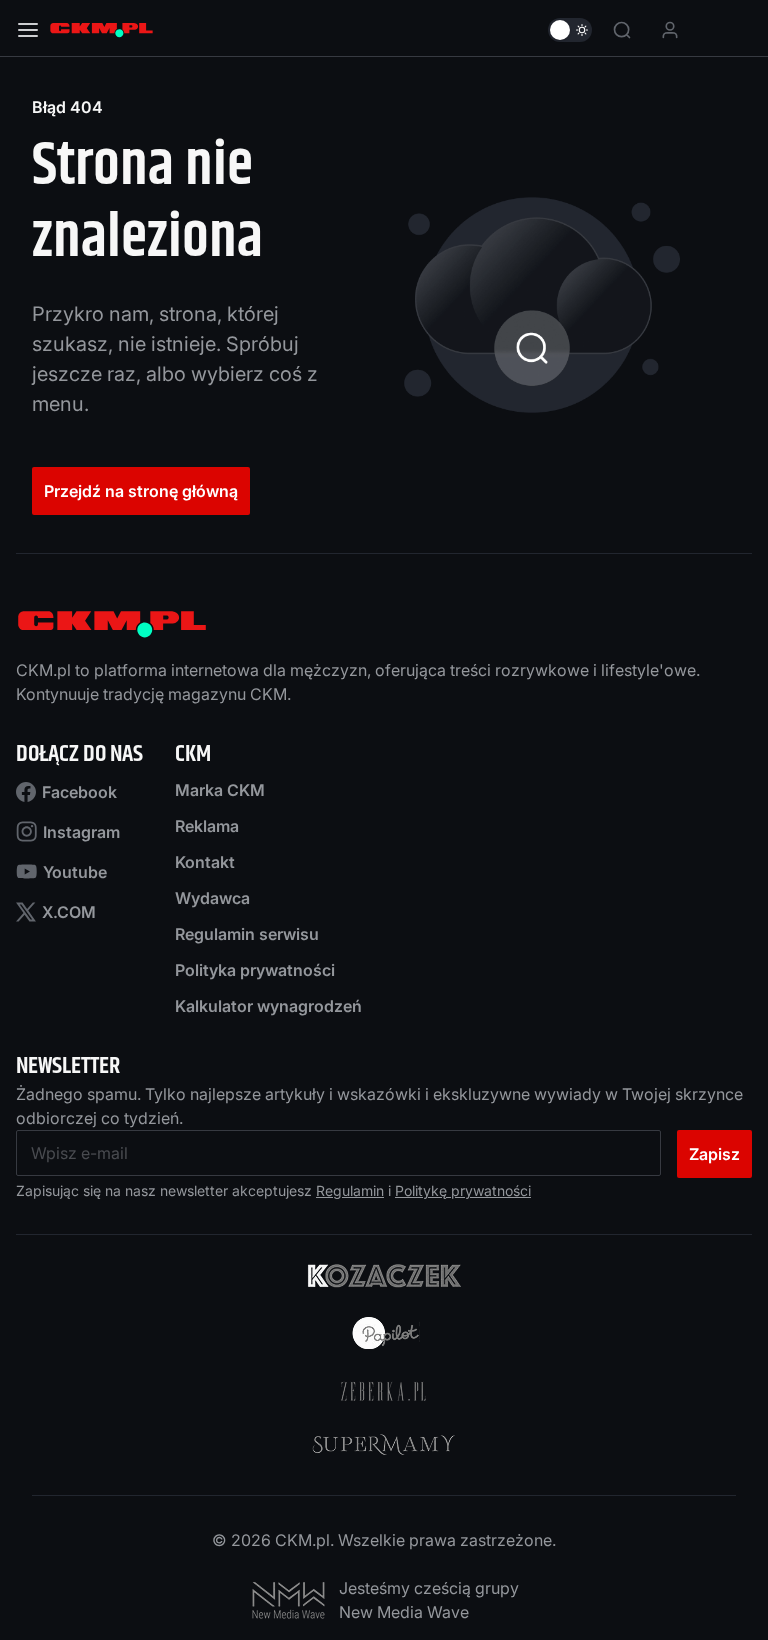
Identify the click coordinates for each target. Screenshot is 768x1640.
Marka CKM (220, 790)
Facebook (79, 792)
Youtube (75, 872)
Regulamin (350, 1190)
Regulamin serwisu (247, 934)
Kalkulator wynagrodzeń (268, 1006)
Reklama (207, 826)
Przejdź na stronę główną (141, 491)
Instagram (81, 832)
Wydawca (212, 898)
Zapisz (714, 1154)
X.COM (69, 912)
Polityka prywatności (255, 970)
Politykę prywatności (463, 1190)
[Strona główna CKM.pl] (101, 30)
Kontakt (205, 862)
